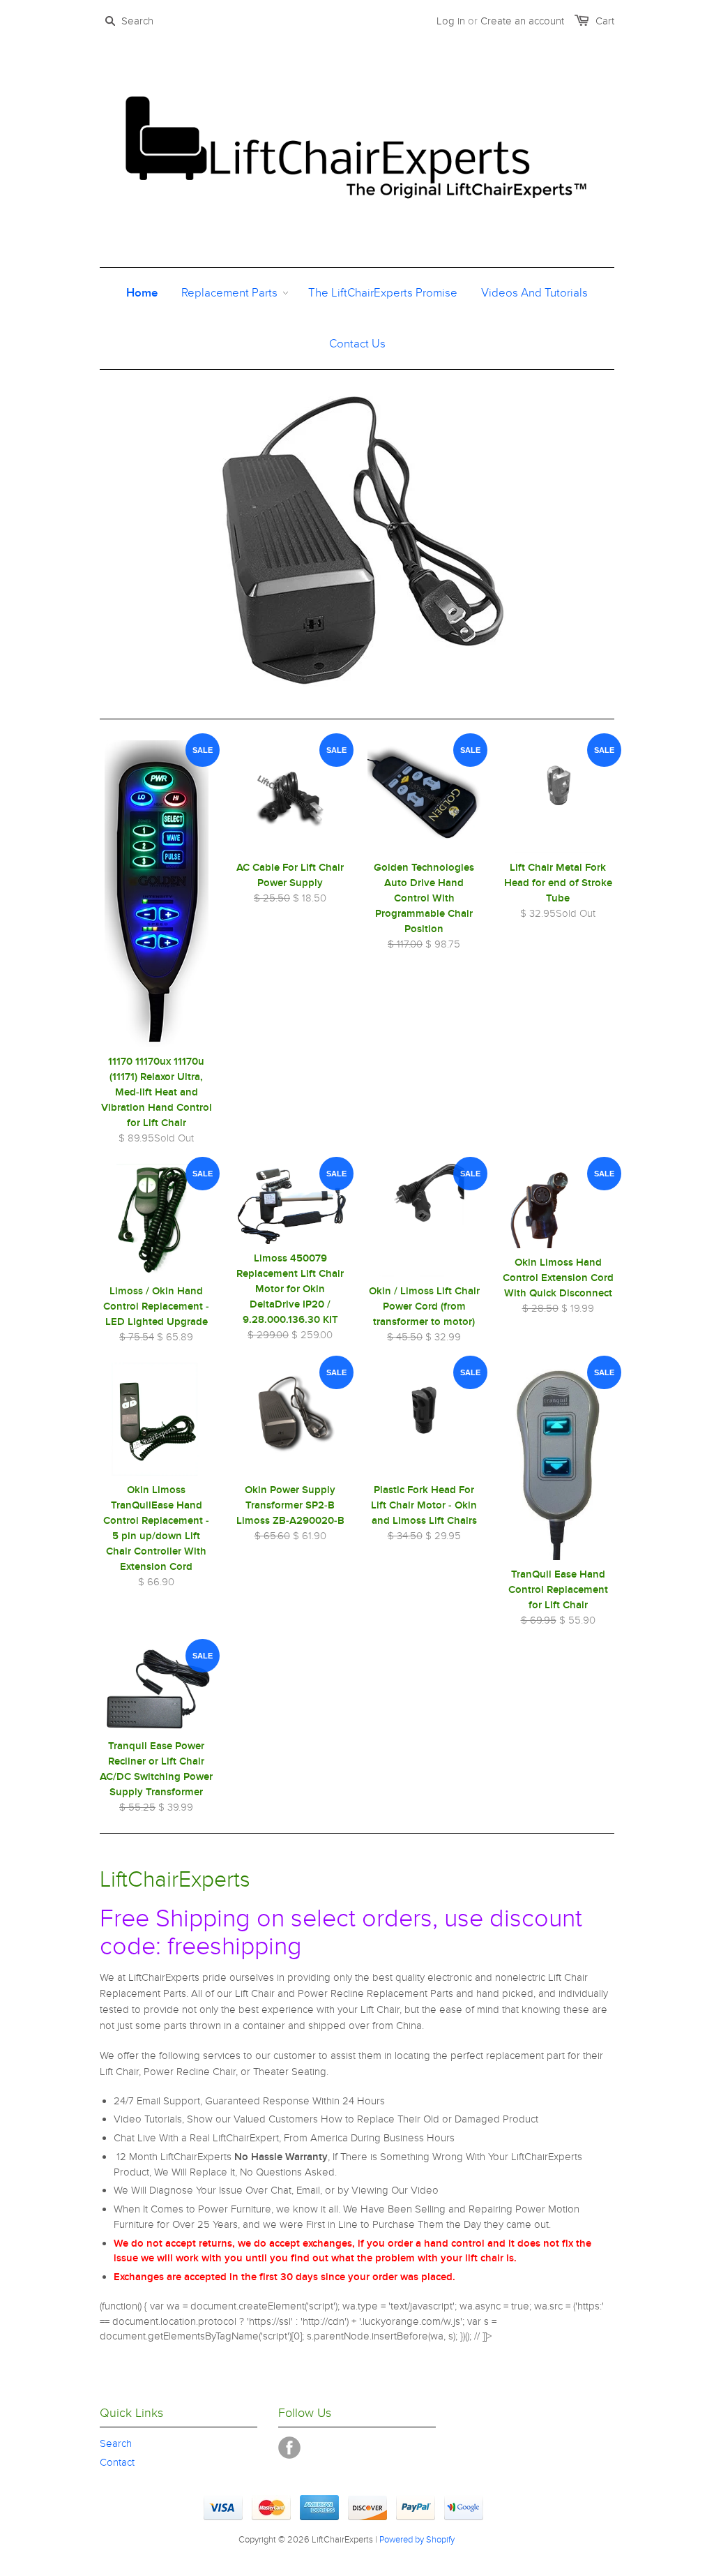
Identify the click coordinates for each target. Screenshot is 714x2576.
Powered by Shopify (417, 2540)
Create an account (522, 21)
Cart (605, 21)
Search (116, 2443)
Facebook (289, 2448)
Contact (117, 2462)
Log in (451, 21)
